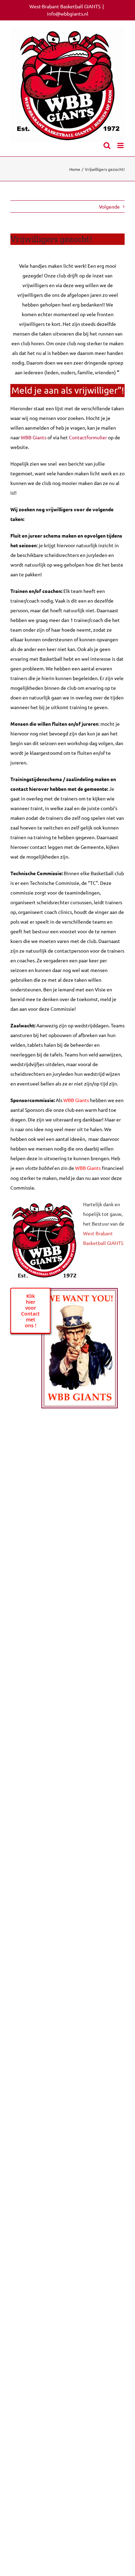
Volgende (109, 207)
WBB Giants (34, 437)
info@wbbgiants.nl (68, 13)
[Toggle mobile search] (107, 145)
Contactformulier (88, 437)
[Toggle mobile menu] (121, 145)
